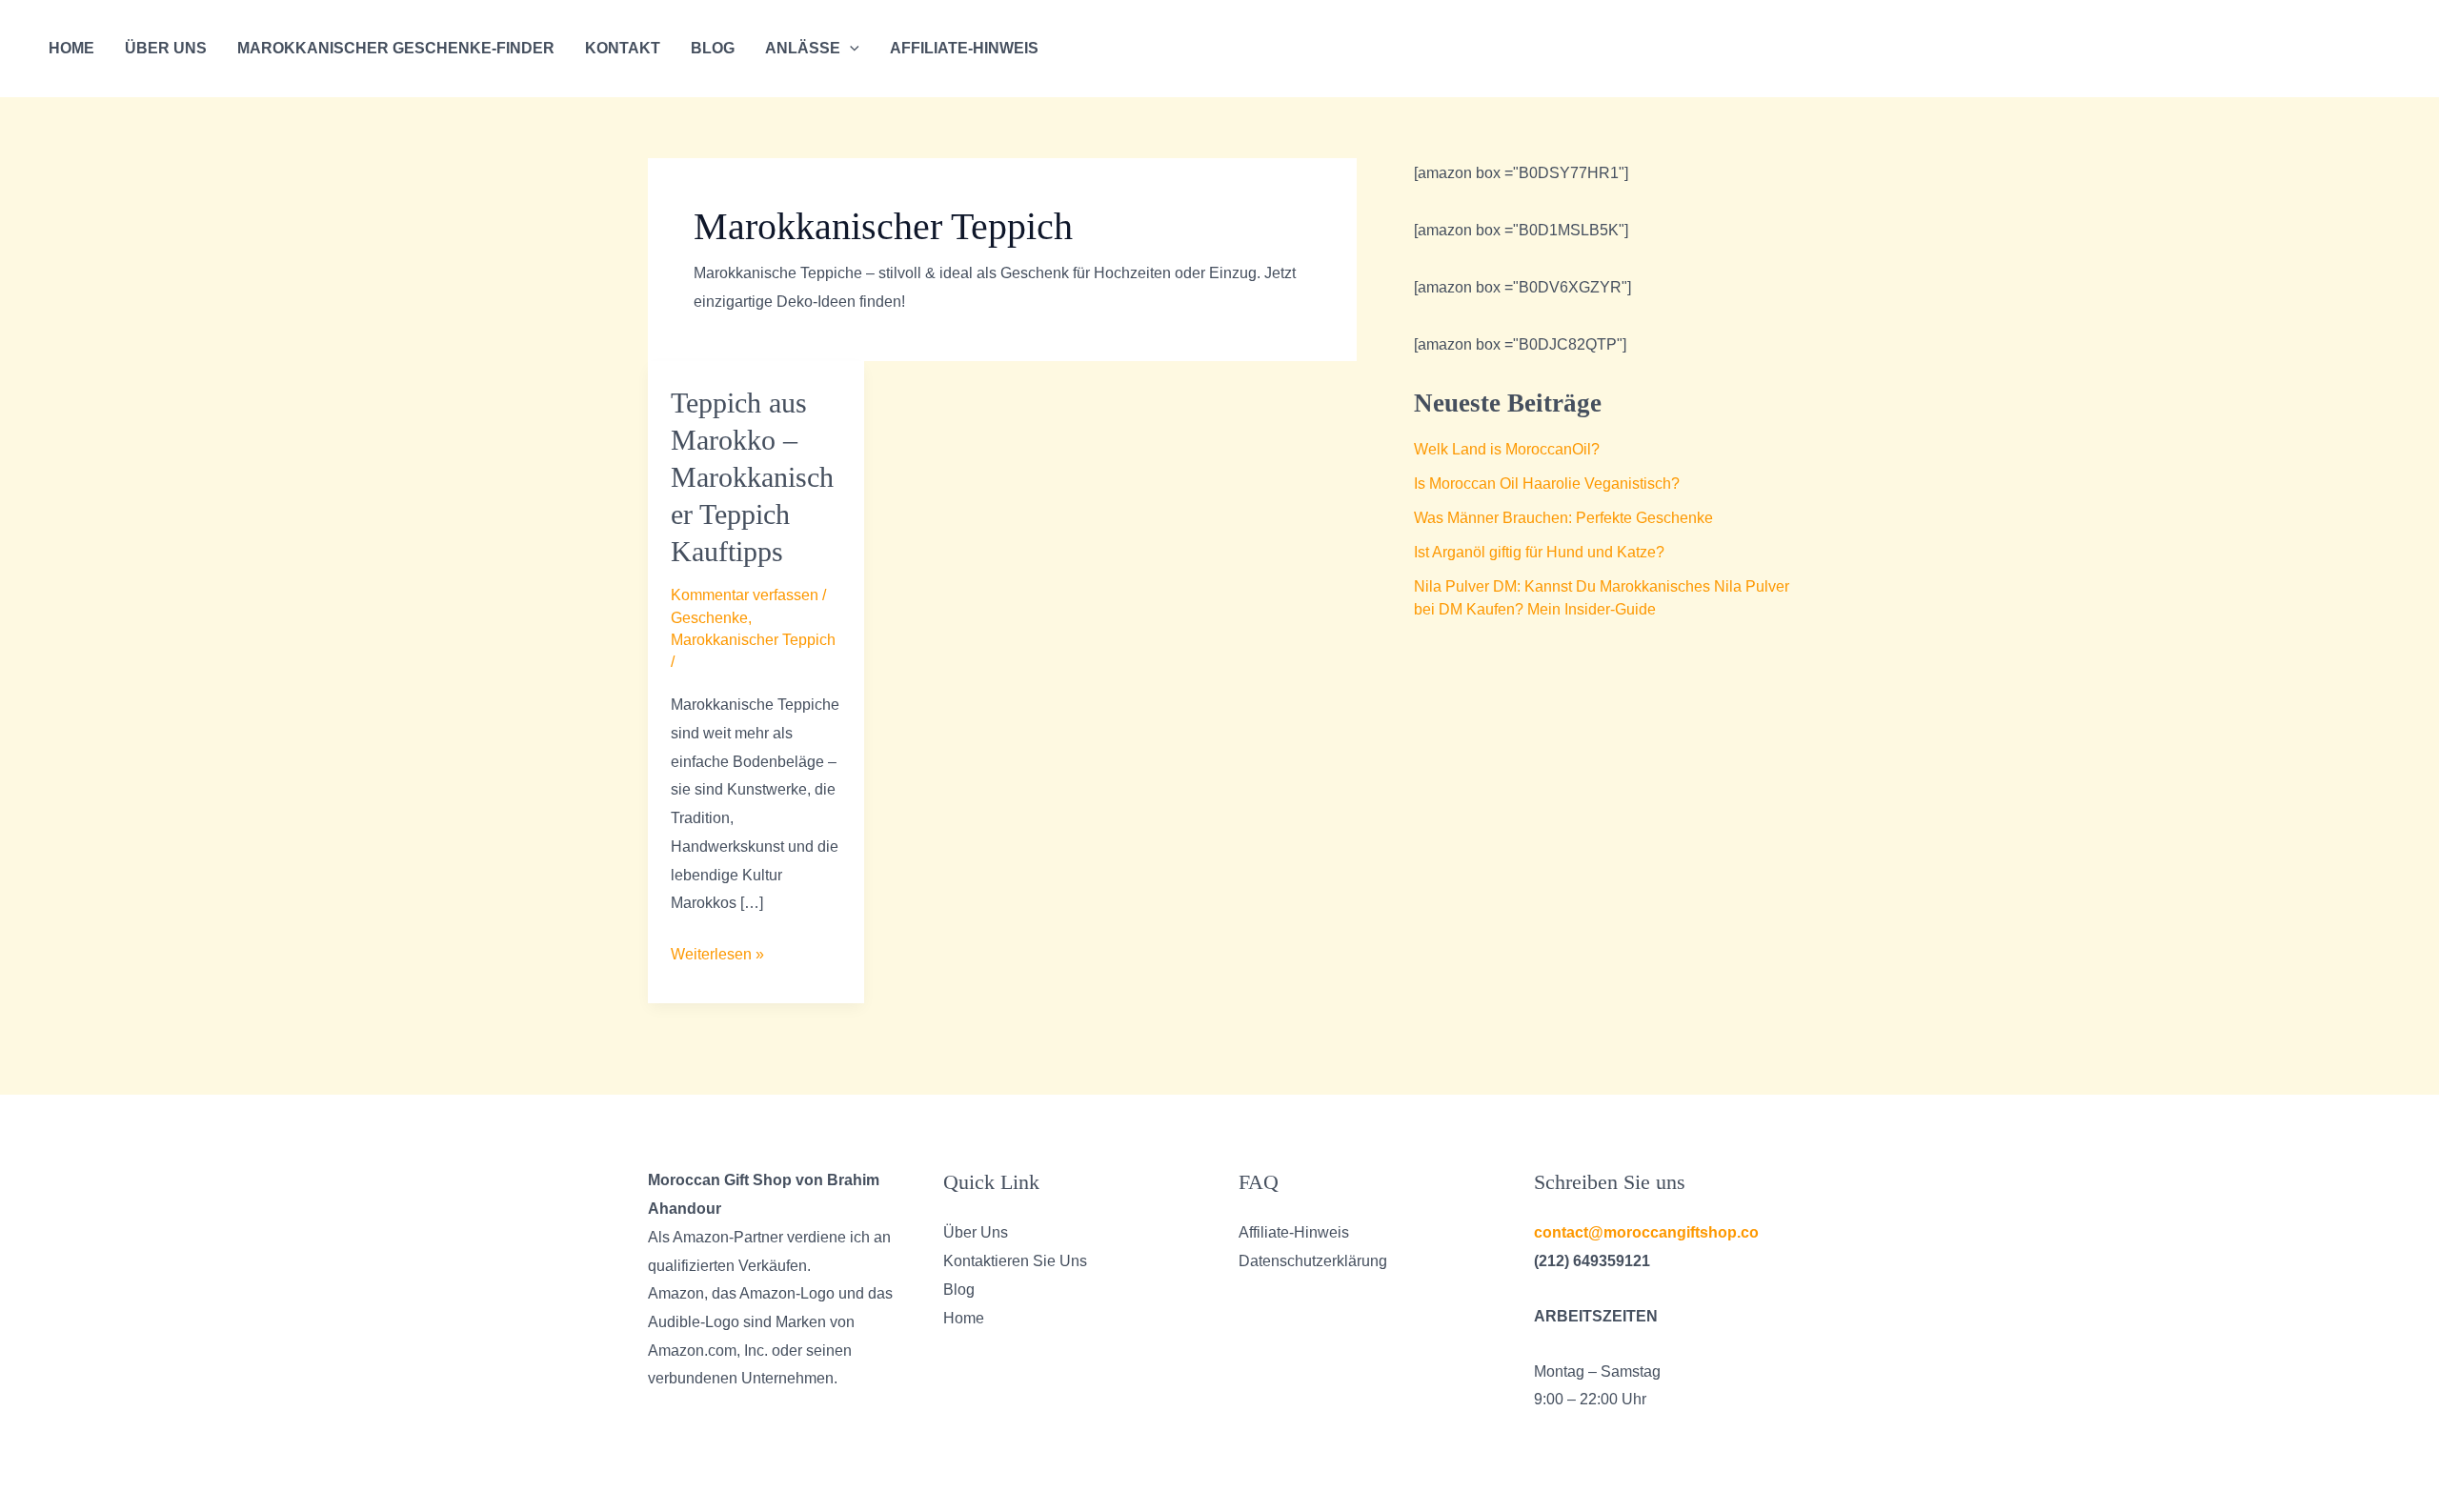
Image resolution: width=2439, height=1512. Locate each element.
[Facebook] (2254, 50)
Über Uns (166, 48)
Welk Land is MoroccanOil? (1507, 449)
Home (71, 48)
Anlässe (803, 48)
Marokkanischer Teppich (753, 640)
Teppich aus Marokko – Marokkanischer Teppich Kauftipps (752, 477)
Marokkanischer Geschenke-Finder (396, 48)
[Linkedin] (2340, 50)
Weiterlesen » (717, 957)
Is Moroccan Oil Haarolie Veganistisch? (1547, 484)
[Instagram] (2311, 50)
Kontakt (623, 48)
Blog (713, 48)
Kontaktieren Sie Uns (1015, 1261)
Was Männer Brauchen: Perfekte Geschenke (1563, 518)
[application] (850, 48)
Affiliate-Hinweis (964, 48)
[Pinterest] (2397, 50)
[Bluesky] (2368, 50)
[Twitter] (2283, 50)
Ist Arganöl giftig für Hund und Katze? (1539, 552)
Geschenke (709, 618)
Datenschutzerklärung (1313, 1261)
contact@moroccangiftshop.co (1646, 1232)
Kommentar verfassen (745, 595)
